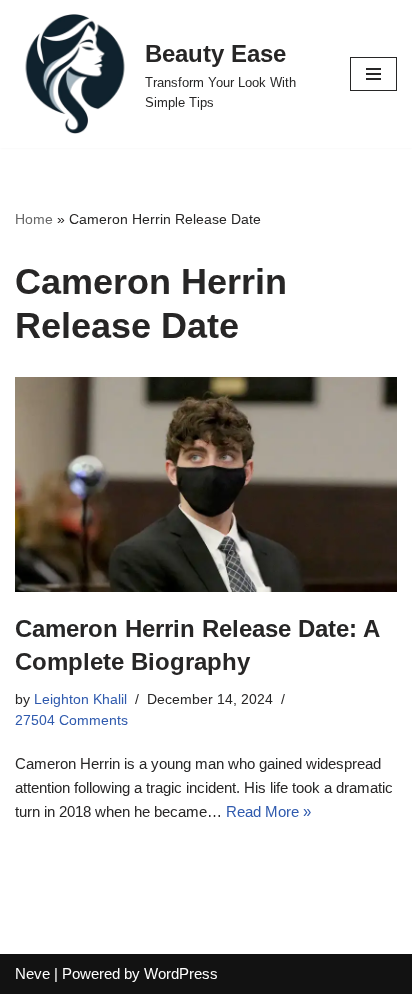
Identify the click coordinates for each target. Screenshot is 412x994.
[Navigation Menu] (373, 74)
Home (34, 219)
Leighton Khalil (80, 699)
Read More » (268, 811)
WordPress (181, 973)
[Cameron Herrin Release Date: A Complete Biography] (206, 484)
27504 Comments (71, 720)
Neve (32, 973)
